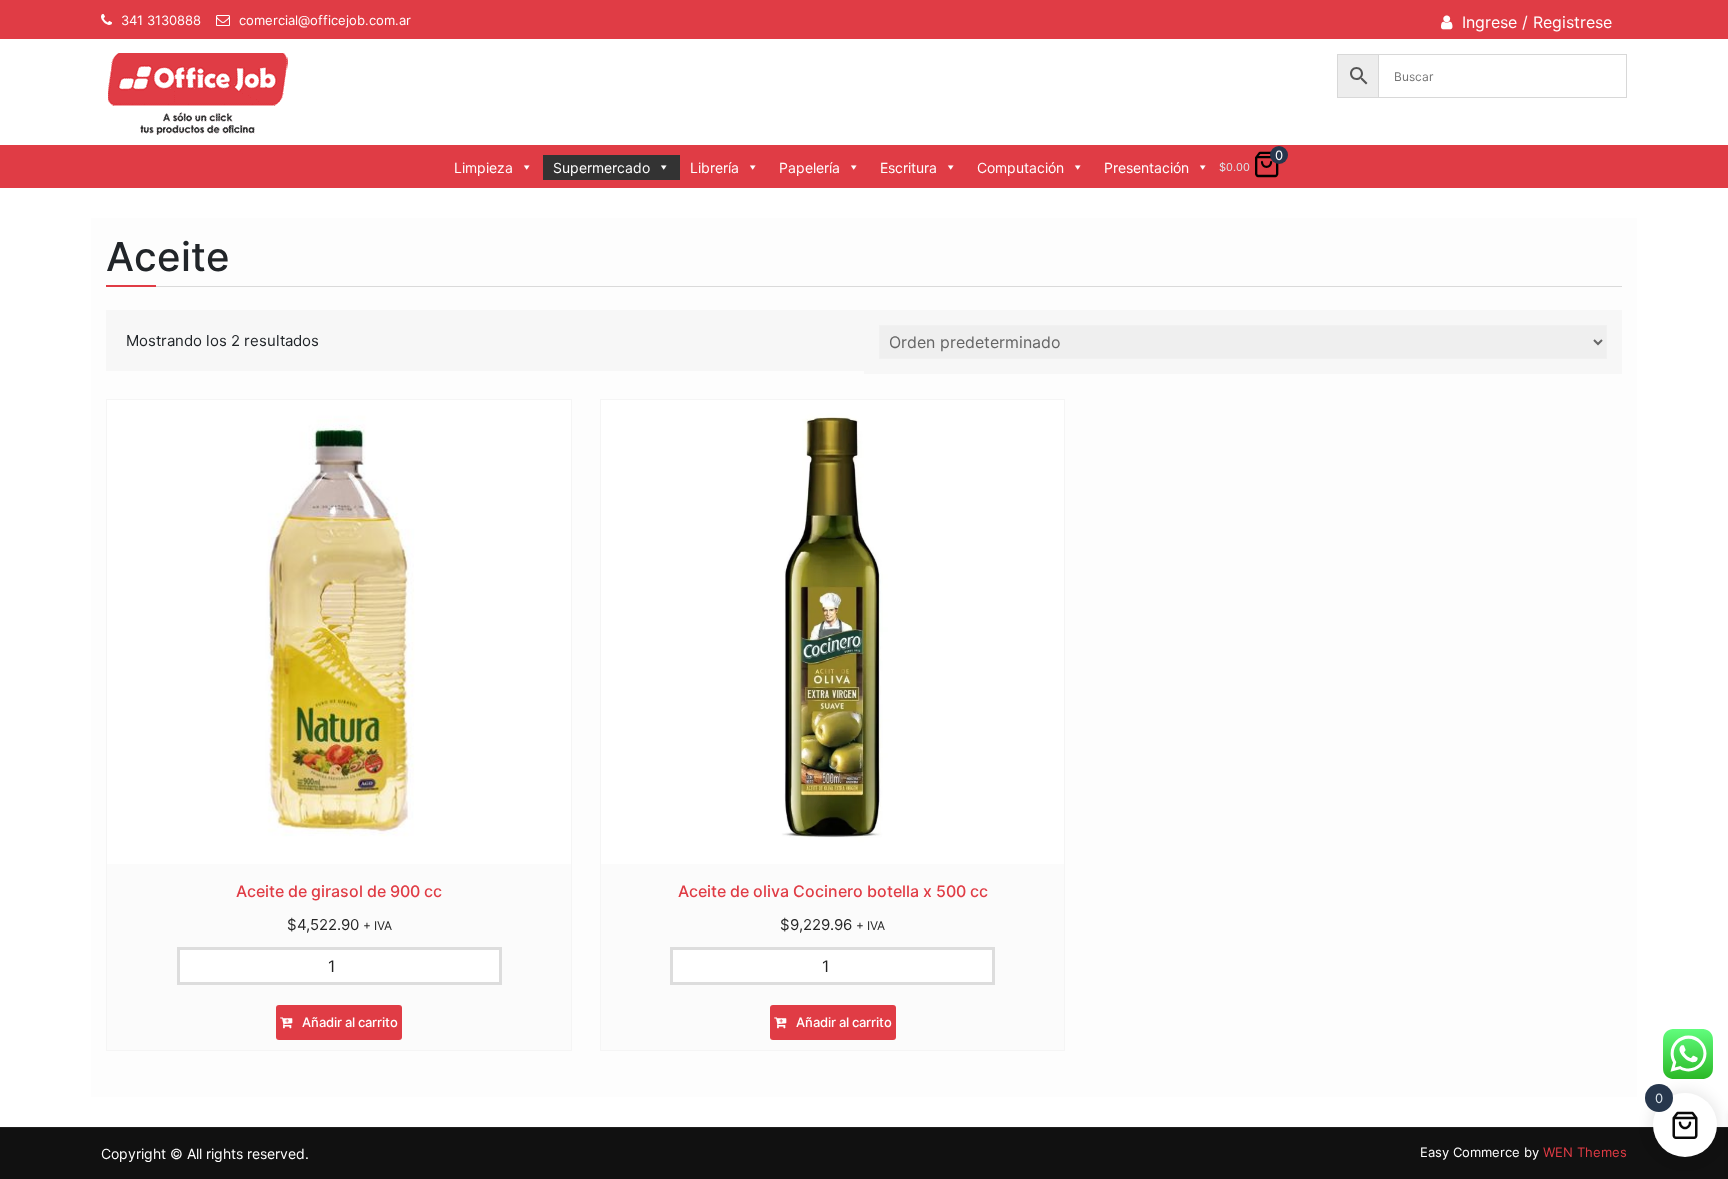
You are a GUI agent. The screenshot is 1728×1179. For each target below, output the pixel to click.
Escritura (908, 167)
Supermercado (601, 167)
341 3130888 (161, 20)
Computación (1020, 167)
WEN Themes (1585, 1152)
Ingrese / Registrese (1537, 22)
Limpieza (483, 167)
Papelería (809, 167)
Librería (714, 167)
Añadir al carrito (350, 1022)
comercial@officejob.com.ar (325, 20)
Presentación (1146, 167)
